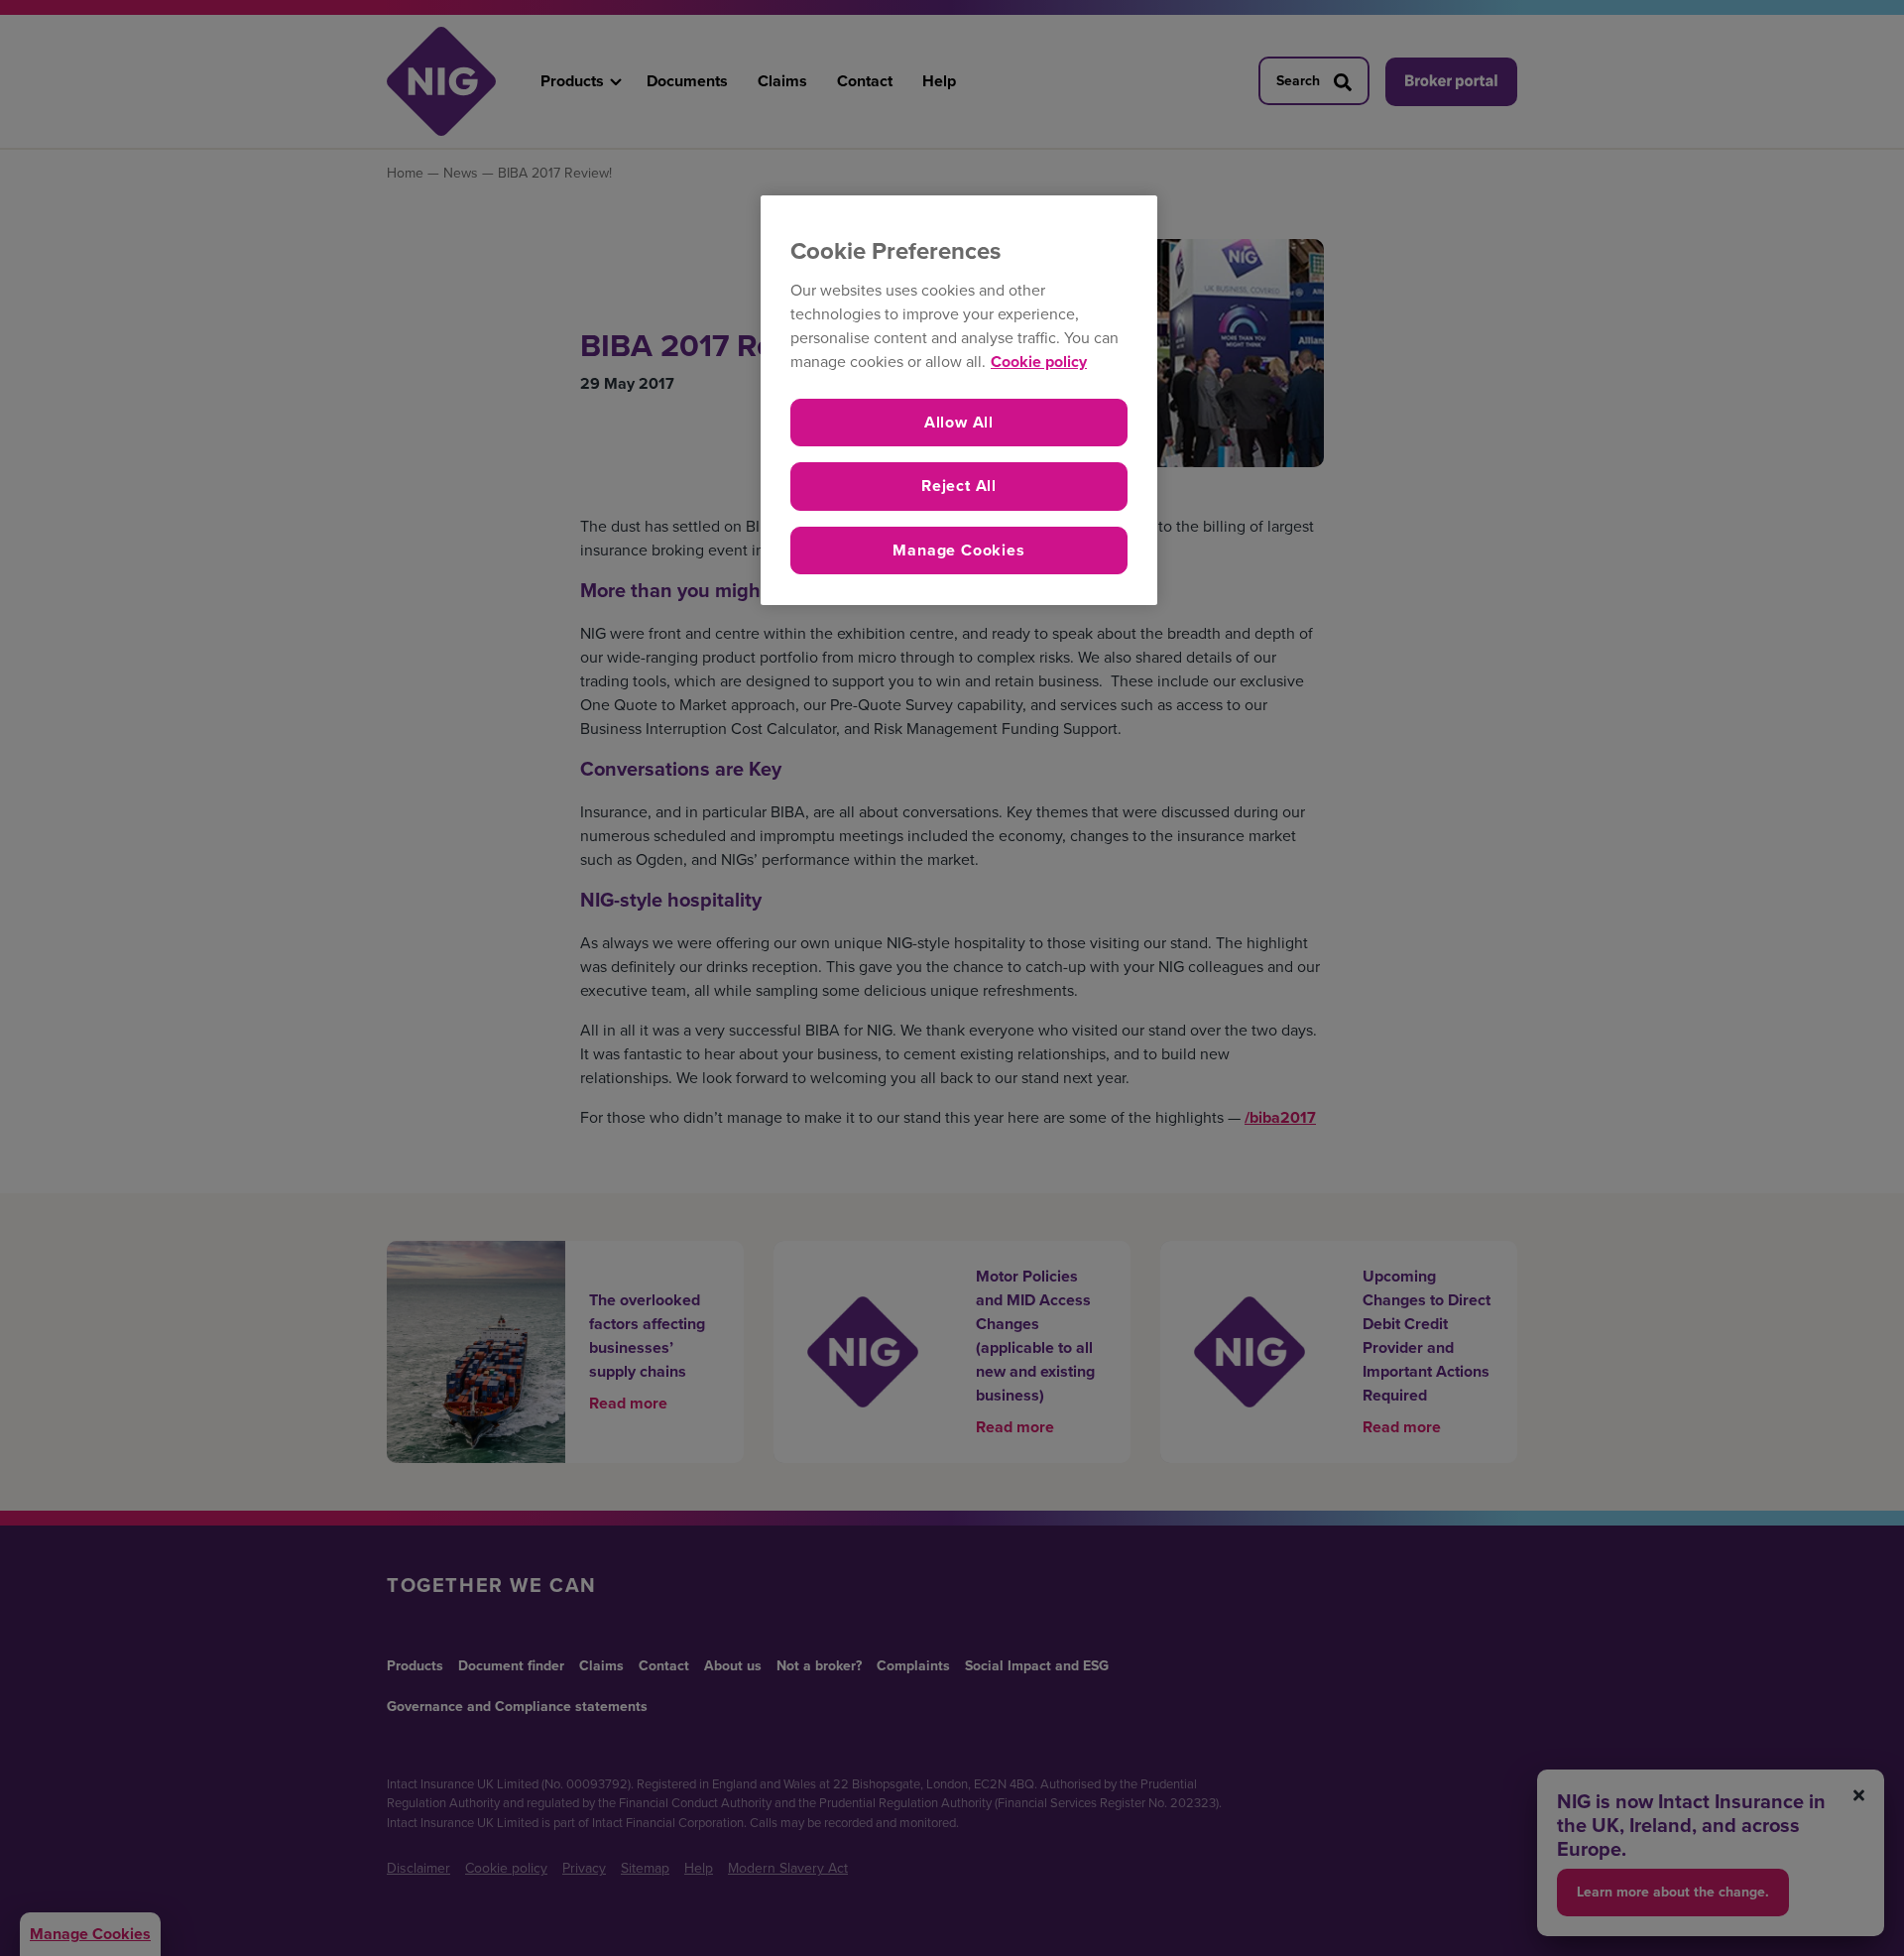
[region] (959, 400)
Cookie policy (1039, 362)
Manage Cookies (958, 550)
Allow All (959, 422)
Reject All (959, 486)
